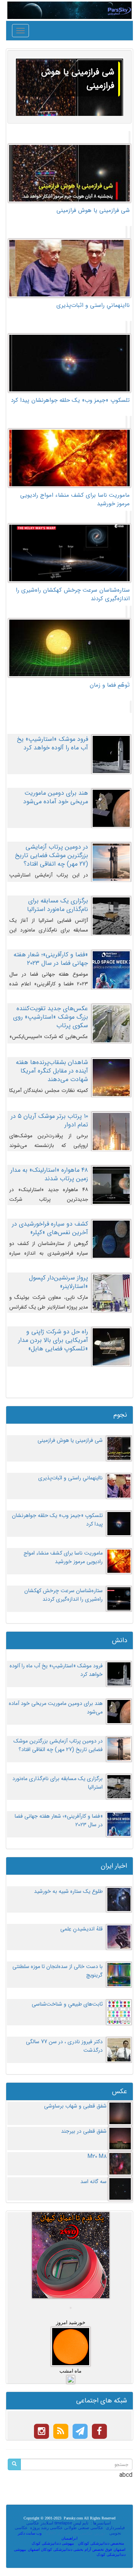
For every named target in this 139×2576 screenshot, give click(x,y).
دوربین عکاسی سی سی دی (81, 2533)
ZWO (51, 2533)
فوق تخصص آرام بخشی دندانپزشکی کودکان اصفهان (70, 2549)
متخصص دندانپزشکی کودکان (101, 2543)
